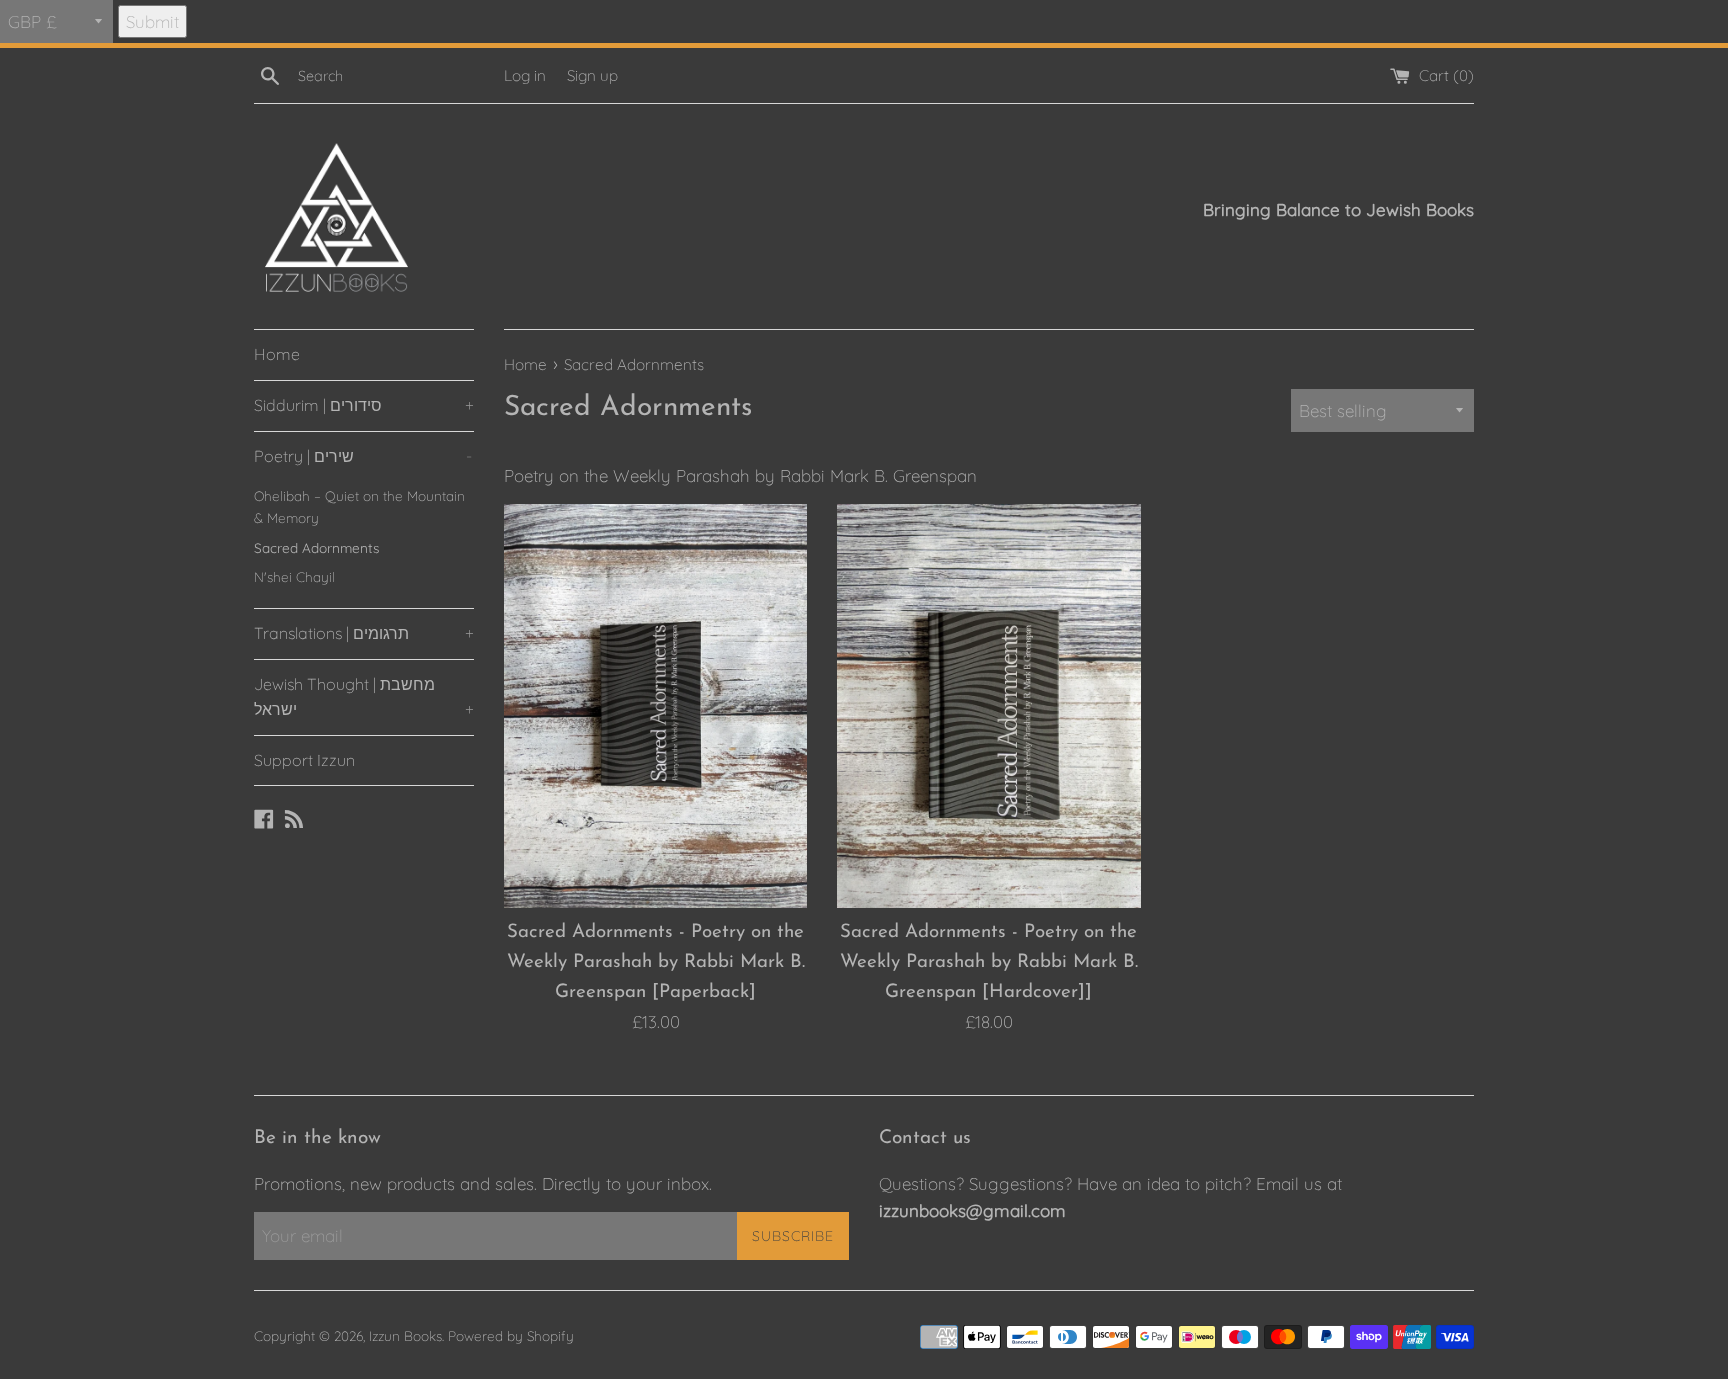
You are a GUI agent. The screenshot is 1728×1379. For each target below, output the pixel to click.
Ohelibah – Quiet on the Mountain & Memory (359, 506)
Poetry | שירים (363, 456)
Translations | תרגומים (364, 633)
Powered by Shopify (511, 1335)
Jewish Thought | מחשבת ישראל (364, 697)
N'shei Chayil (294, 576)
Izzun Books (405, 1335)
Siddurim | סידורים (364, 405)
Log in (525, 75)
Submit (152, 21)
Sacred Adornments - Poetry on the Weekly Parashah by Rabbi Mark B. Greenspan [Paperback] (656, 962)
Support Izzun (304, 760)
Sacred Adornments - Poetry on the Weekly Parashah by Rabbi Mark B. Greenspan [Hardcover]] (989, 962)
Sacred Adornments (316, 547)
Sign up (592, 75)
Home (277, 354)
